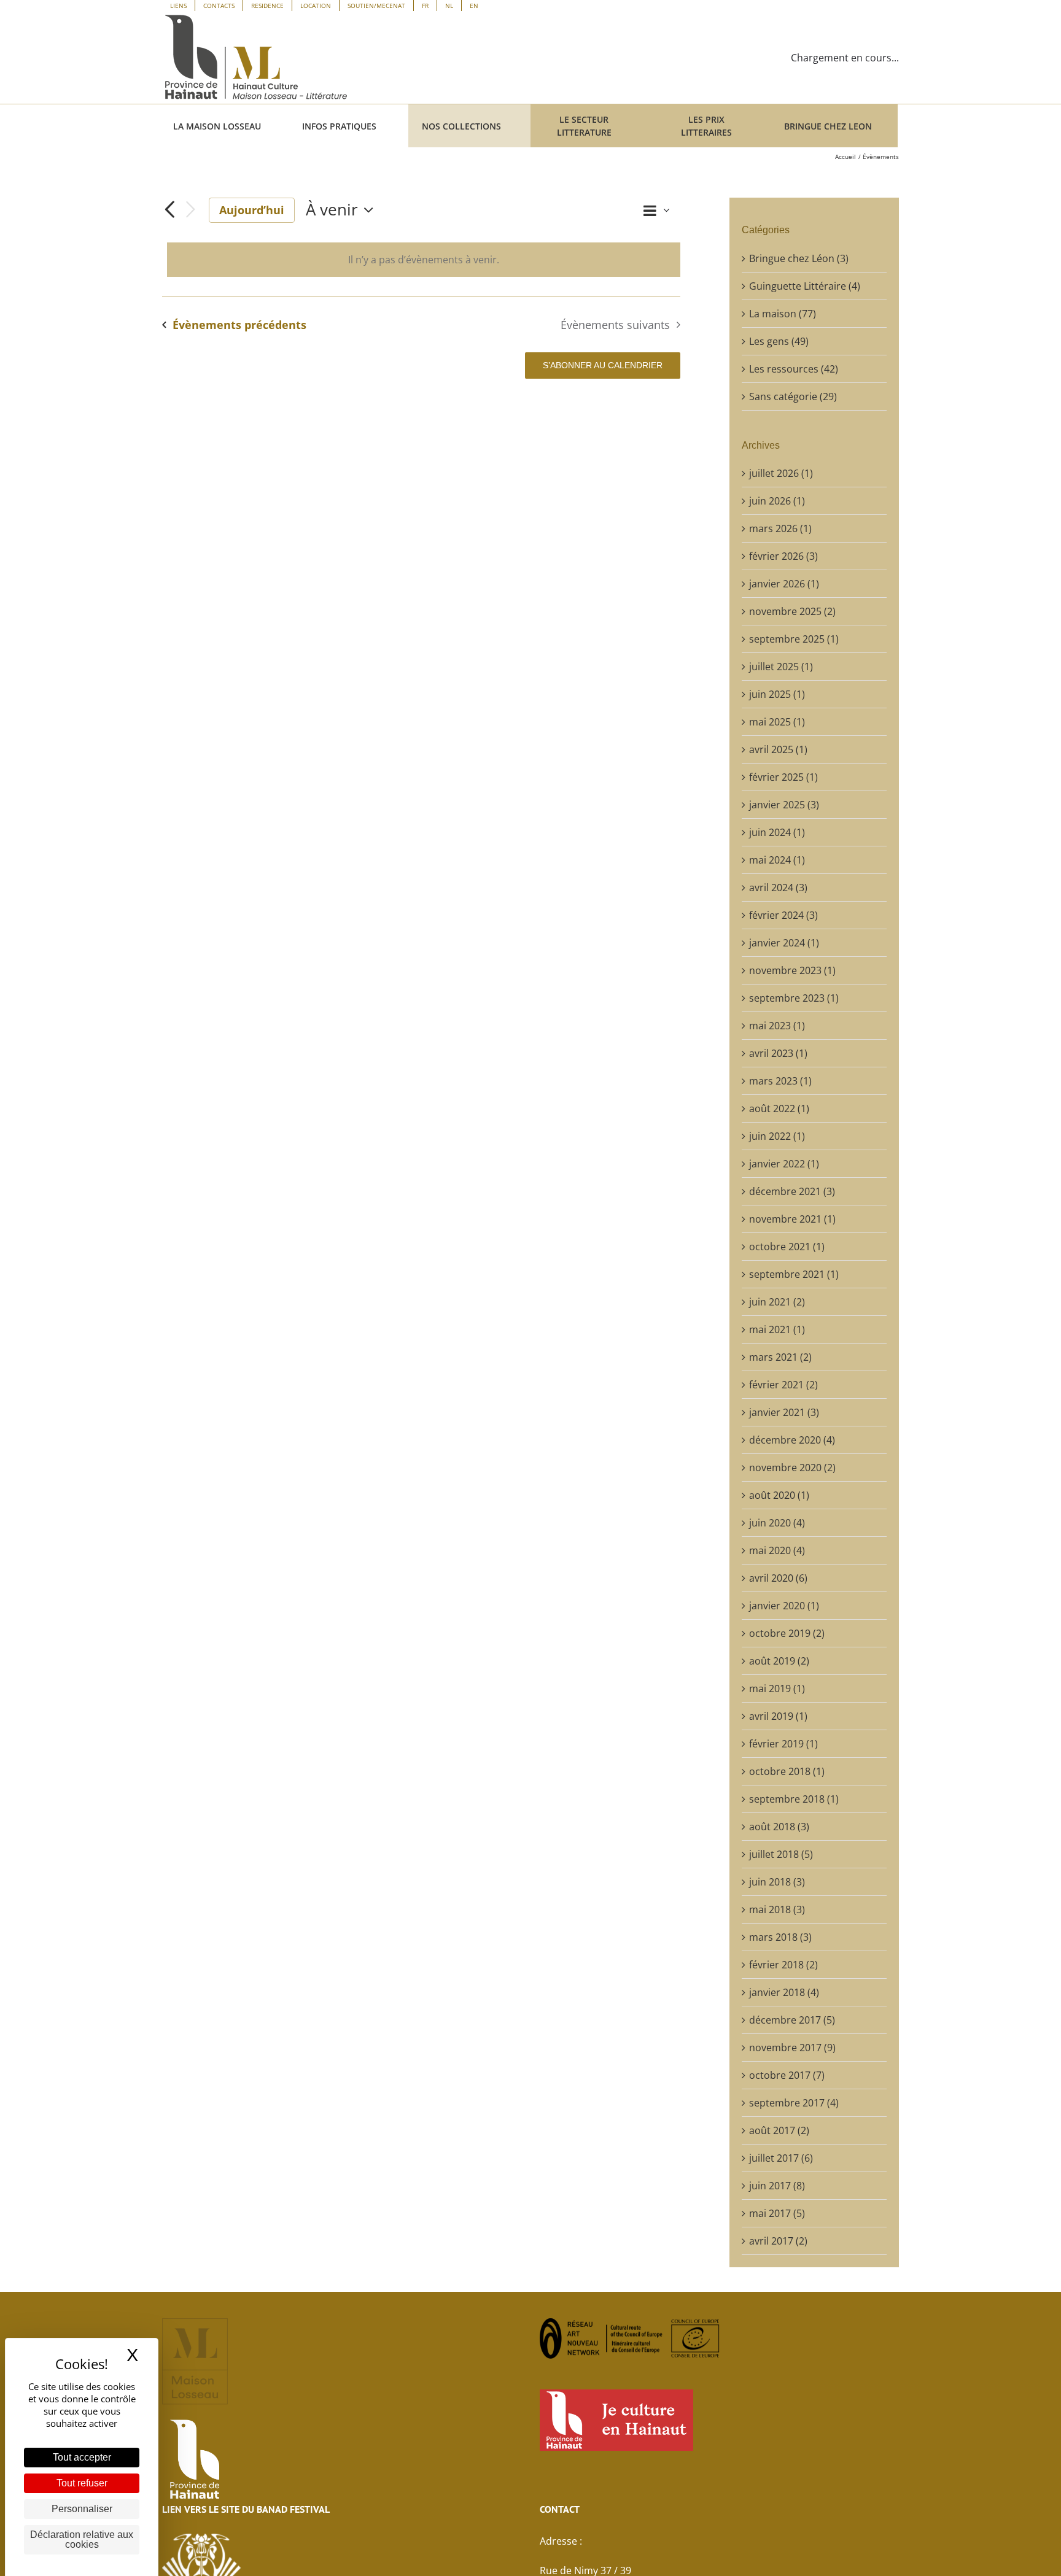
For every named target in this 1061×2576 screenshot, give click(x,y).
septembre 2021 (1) (794, 1274)
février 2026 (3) (783, 556)
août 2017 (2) (779, 2130)
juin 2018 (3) (777, 1882)
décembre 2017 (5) (792, 2020)
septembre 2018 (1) (794, 1799)
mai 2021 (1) (777, 1329)
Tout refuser (82, 2483)
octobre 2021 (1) (787, 1247)
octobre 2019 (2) (787, 1633)
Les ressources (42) (794, 369)
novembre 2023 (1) (792, 970)
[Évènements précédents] (169, 210)
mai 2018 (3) (777, 1909)
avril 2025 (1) (778, 749)
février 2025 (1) (783, 777)
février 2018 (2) (783, 1965)
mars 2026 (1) (780, 528)
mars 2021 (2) (780, 1357)
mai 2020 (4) (777, 1550)
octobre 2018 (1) (787, 1771)
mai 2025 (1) (777, 722)
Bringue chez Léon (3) (799, 258)
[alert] (424, 260)
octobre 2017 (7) (787, 2075)
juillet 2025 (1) (781, 667)
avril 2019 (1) (778, 1716)
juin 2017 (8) (777, 2186)
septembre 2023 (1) (794, 998)
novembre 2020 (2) (792, 1468)
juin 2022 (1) (777, 1136)
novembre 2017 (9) (792, 2048)
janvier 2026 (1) (784, 584)
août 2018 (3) (779, 1827)
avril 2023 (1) (778, 1053)
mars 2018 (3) (780, 1937)
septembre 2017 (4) (794, 2103)
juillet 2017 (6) (781, 2158)
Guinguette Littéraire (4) (805, 286)
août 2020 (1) (779, 1495)
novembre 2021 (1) (792, 1219)
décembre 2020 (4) (792, 1440)
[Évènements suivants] (190, 210)
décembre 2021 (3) (792, 1191)
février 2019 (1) (783, 1744)
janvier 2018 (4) (784, 1992)
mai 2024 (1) (777, 860)
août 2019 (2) (779, 1661)
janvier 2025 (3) (784, 805)
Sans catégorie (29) (793, 396)
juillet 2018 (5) (781, 1854)
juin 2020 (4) (777, 1523)
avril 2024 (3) (778, 888)
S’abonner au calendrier (603, 365)
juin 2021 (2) (777, 1302)
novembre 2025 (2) (792, 611)
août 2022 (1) (779, 1108)
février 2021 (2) (783, 1385)
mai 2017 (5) (777, 2213)
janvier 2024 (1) (784, 943)
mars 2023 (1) (780, 1081)
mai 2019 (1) (777, 1688)
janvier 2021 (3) (784, 1412)
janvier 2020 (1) (784, 1606)
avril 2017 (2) (778, 2241)
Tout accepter (82, 2457)
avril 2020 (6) (778, 1578)
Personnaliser (82, 2509)
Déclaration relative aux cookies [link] (82, 2539)
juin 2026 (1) (777, 501)
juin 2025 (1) (777, 694)
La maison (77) (783, 314)
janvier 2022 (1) (784, 1164)
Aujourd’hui (252, 210)
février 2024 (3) (783, 915)
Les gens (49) (779, 341)
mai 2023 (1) (777, 1026)
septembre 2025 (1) (794, 639)
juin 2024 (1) (777, 832)
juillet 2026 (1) (781, 473)
